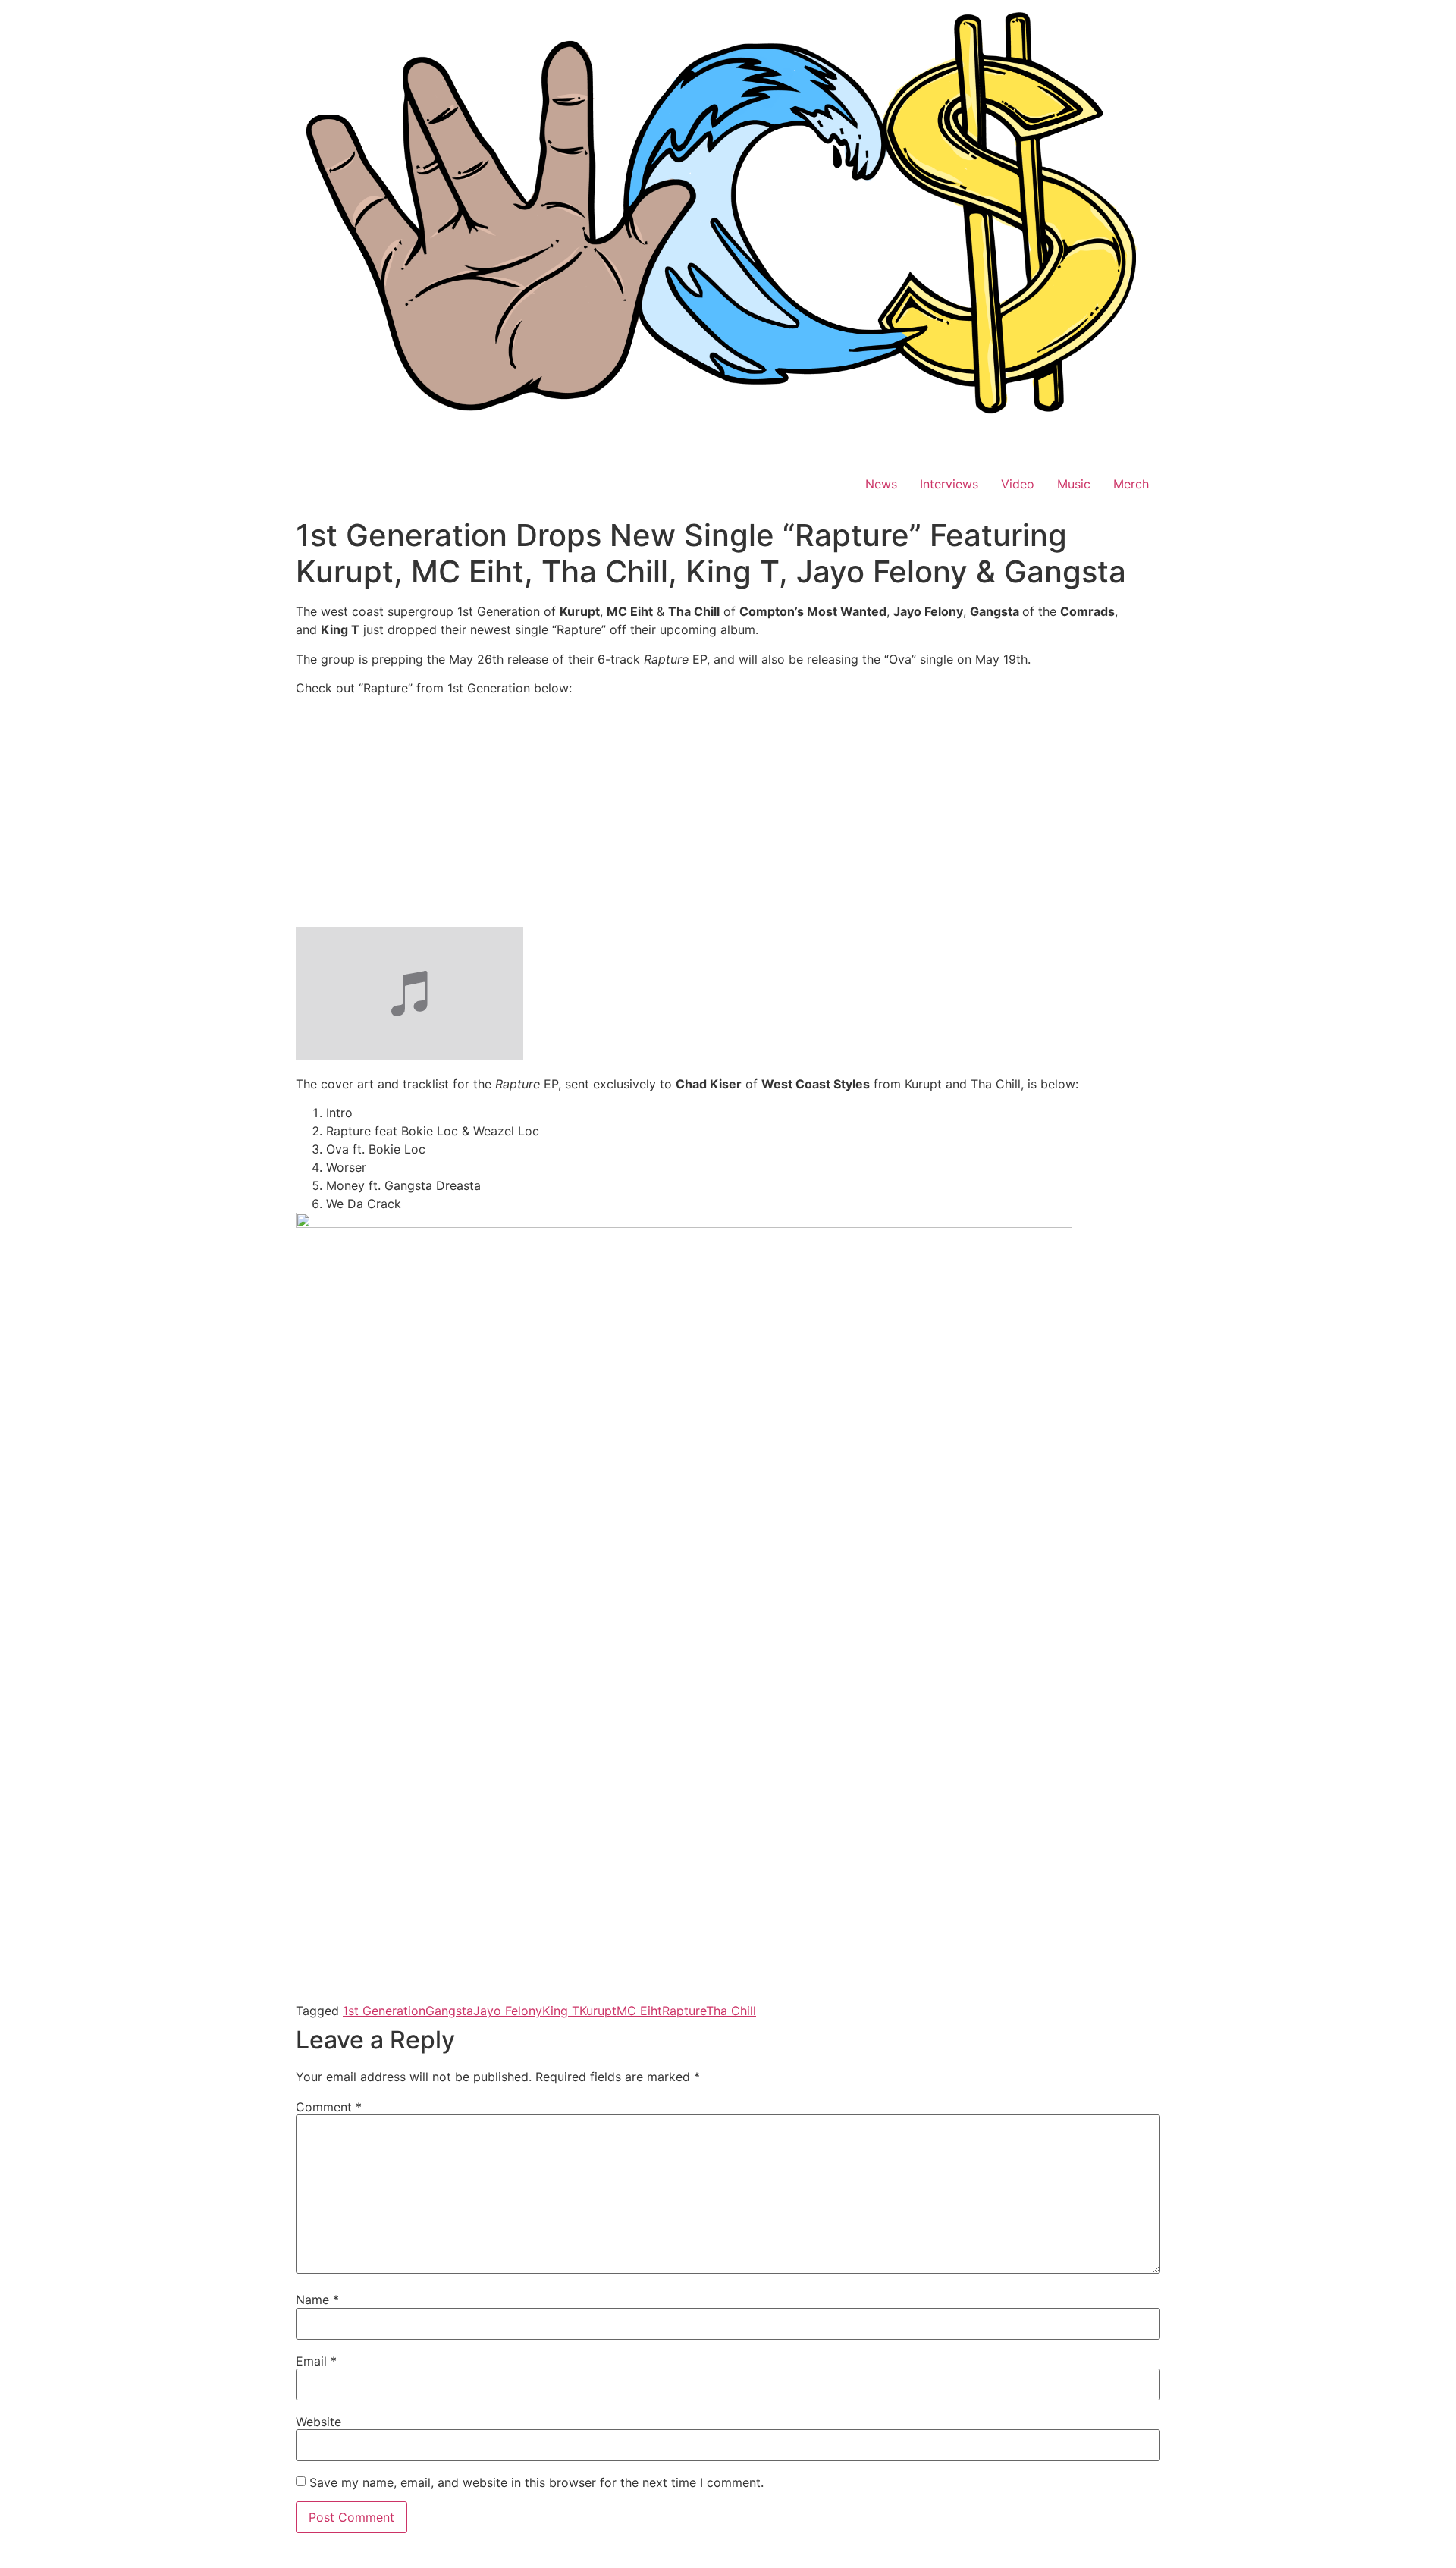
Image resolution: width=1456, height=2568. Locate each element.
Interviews (949, 484)
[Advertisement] (728, 815)
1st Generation (384, 2011)
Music (1074, 484)
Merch (1131, 484)
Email (316, 2361)
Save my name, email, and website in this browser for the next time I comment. (537, 2482)
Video (1018, 484)
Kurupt (598, 2011)
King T (561, 2011)
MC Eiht (639, 2011)
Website (318, 2422)
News (881, 484)
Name (317, 2300)
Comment (329, 2107)
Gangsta (449, 2011)
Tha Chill (731, 2011)
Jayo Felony (508, 2011)
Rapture (684, 2011)
